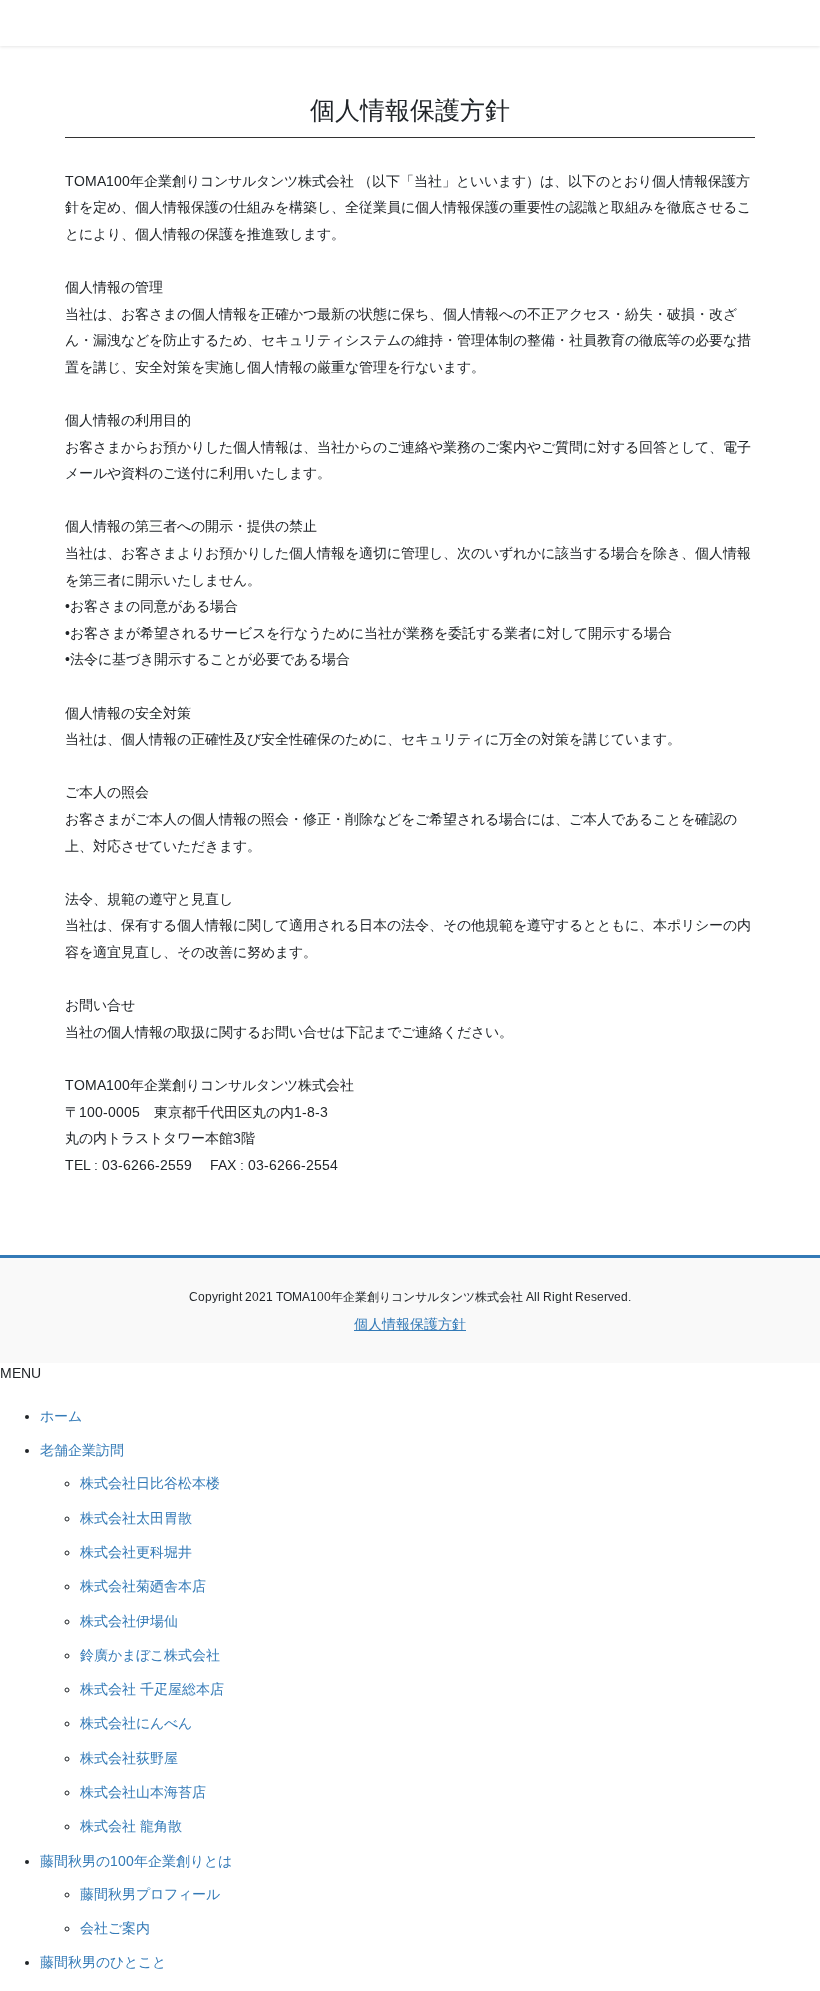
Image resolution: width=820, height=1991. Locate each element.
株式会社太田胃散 (136, 1518)
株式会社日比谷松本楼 (150, 1483)
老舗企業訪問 (82, 1450)
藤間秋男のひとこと (103, 1962)
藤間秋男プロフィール (150, 1894)
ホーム (61, 1416)
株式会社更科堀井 (136, 1552)
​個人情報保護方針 (410, 1324)
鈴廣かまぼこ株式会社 (150, 1655)
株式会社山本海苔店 (143, 1792)
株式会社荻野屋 (129, 1758)
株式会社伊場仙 (129, 1621)
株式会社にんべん (136, 1723)
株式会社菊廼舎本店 (143, 1586)
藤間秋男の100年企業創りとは (136, 1861)
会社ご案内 (115, 1928)
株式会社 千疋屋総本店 (152, 1689)
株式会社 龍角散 (131, 1826)
